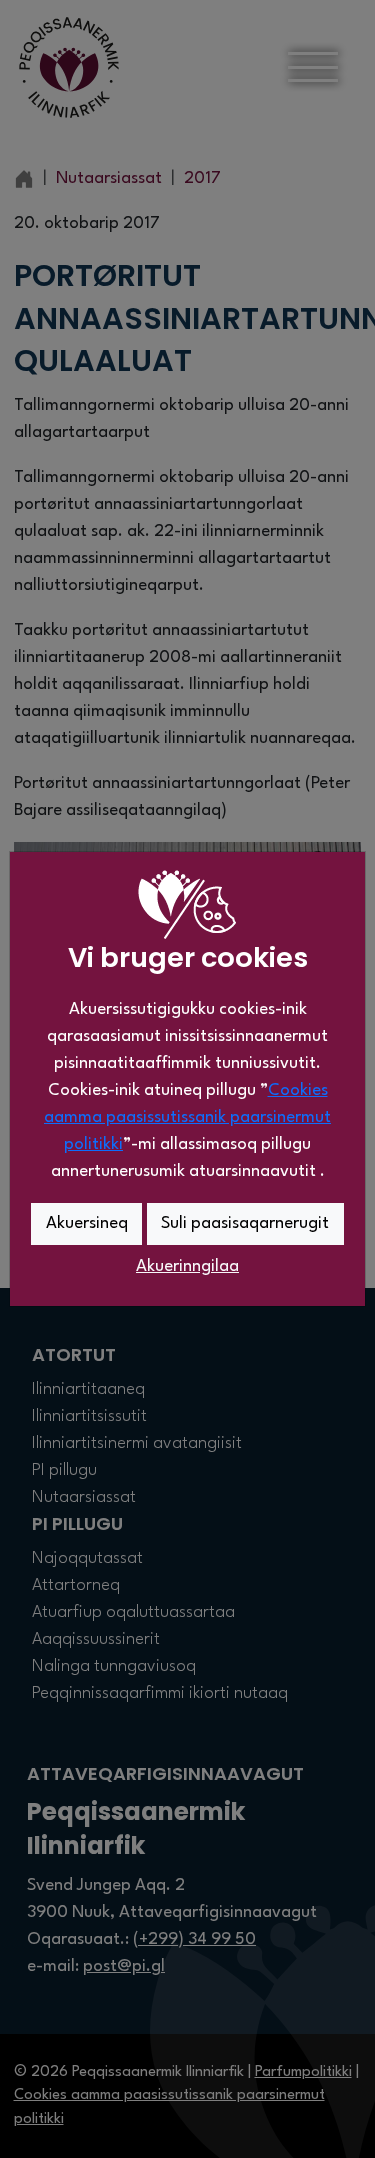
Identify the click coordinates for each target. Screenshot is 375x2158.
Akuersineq (87, 1223)
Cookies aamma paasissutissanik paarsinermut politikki (187, 1117)
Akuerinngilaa (187, 1266)
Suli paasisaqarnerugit (245, 1223)
